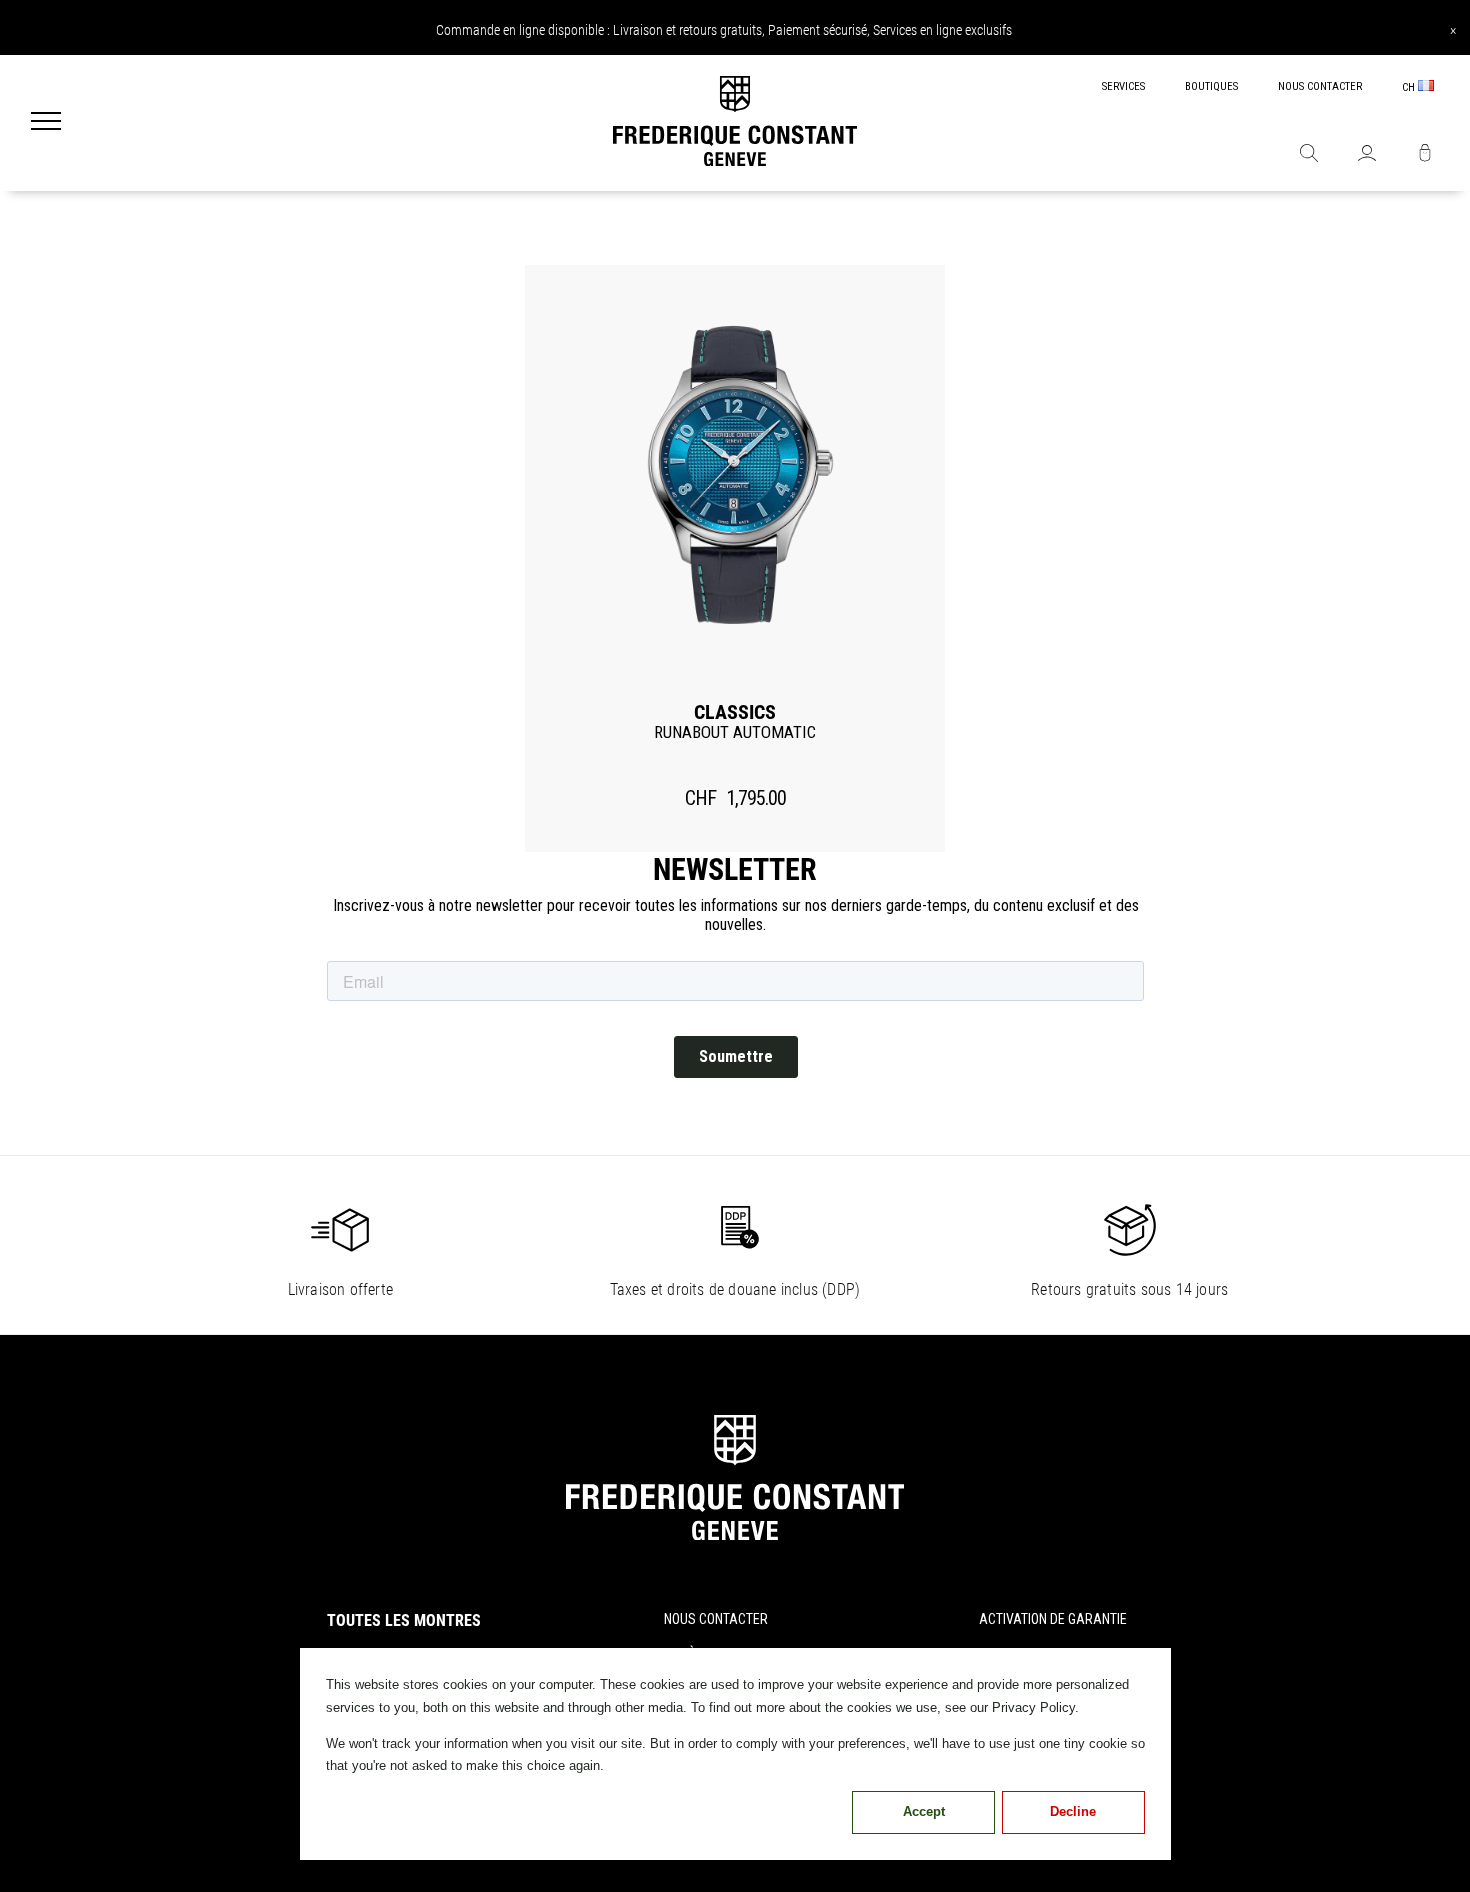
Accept (924, 1811)
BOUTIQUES (1211, 86)
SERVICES (1123, 86)
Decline (1073, 1811)
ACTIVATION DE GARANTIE (1053, 1619)
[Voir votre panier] (1425, 155)
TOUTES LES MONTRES (404, 1620)
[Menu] (46, 123)
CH (1410, 87)
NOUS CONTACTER (1320, 86)
